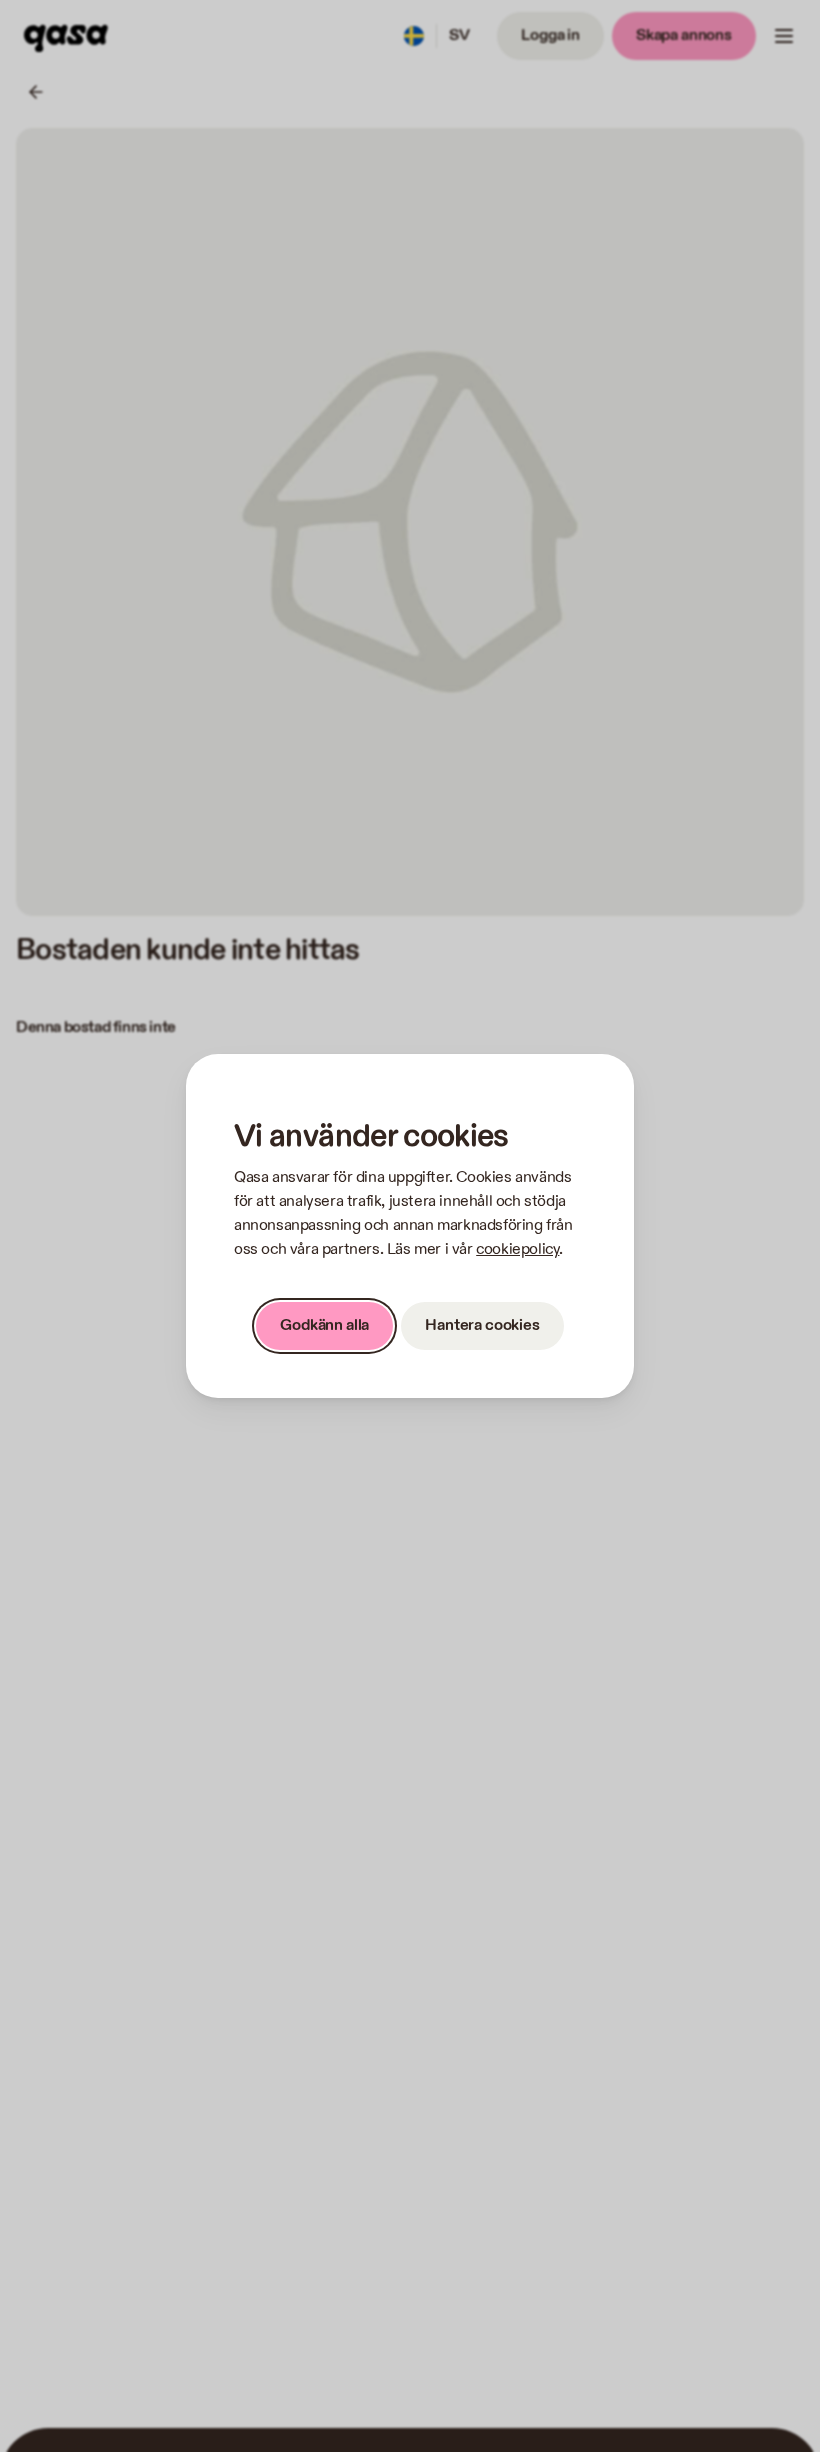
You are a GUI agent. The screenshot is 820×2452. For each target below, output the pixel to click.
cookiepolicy (517, 1249)
